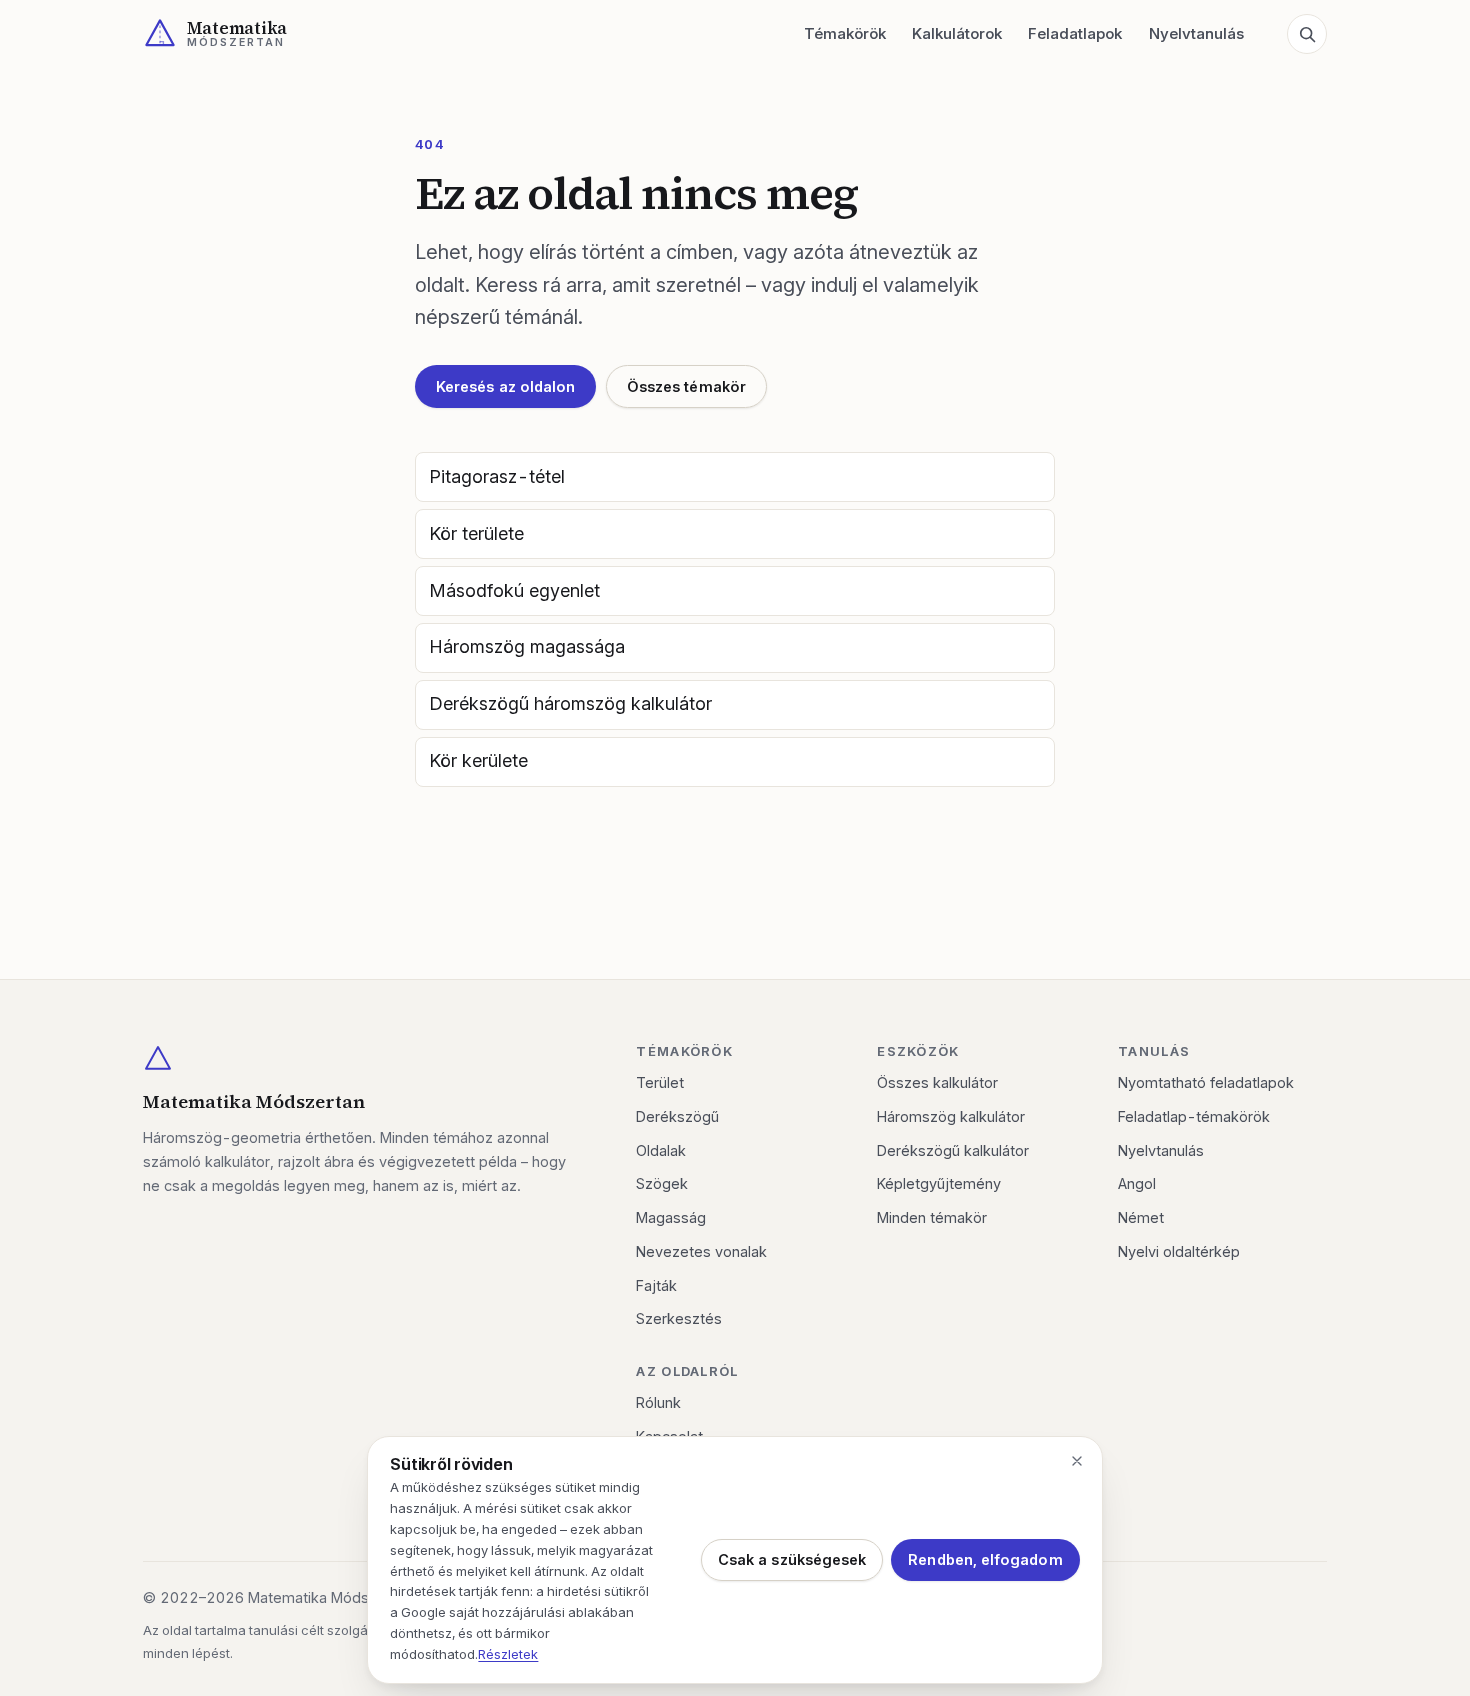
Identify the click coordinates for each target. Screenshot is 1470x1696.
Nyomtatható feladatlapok (1206, 1082)
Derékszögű (677, 1116)
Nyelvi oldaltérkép (1179, 1251)
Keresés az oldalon (505, 386)
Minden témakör (932, 1217)
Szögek (662, 1183)
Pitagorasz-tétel (497, 476)
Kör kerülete (478, 760)
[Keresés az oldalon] (1307, 34)
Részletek (508, 1654)
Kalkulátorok (957, 33)
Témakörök (845, 33)
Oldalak (661, 1150)
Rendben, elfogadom (985, 1559)
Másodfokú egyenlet (514, 590)
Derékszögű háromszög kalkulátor (570, 703)
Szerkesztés (679, 1318)
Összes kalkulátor (937, 1082)
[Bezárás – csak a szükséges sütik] (1077, 1461)
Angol (1137, 1183)
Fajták (656, 1285)
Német (1141, 1217)
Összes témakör (686, 386)
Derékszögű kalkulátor (953, 1150)
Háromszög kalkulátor (951, 1116)
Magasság (671, 1217)
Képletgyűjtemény (939, 1183)
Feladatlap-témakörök (1194, 1116)
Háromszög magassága (527, 646)
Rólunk (658, 1402)
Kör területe (476, 533)
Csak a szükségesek (792, 1559)
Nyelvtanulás (1196, 33)
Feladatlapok (1075, 33)
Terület (660, 1082)
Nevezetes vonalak (701, 1251)
